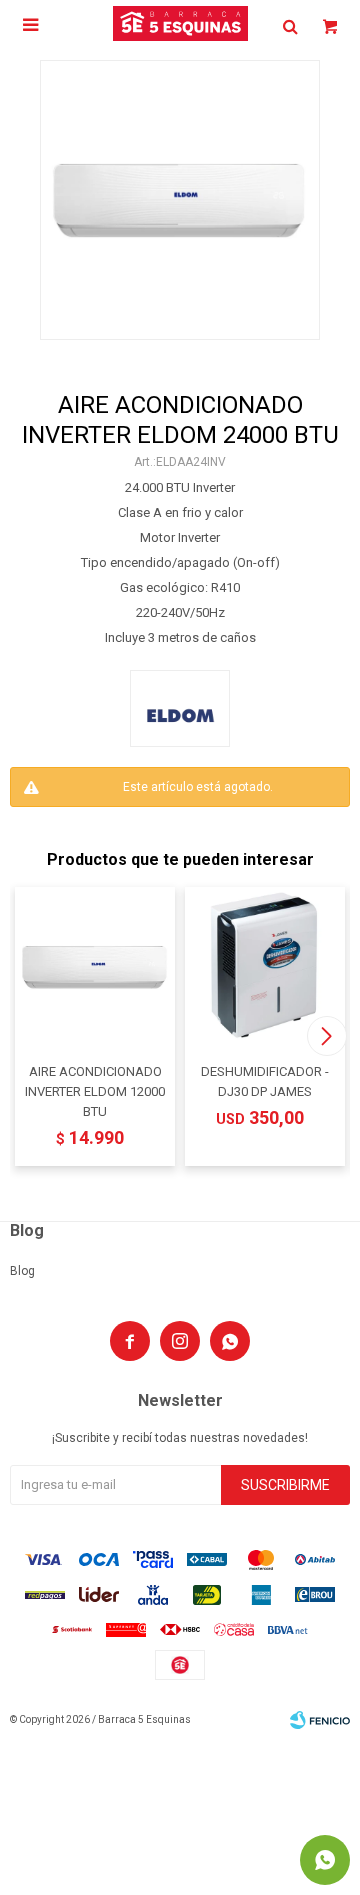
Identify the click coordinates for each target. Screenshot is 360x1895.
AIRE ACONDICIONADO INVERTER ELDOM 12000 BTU (95, 1091)
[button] (326, 1036)
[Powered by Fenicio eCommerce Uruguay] (320, 1720)
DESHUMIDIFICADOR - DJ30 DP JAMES (265, 1081)
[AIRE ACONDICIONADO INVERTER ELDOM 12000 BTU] (95, 967)
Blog (22, 1271)
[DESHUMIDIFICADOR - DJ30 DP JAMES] (265, 967)
